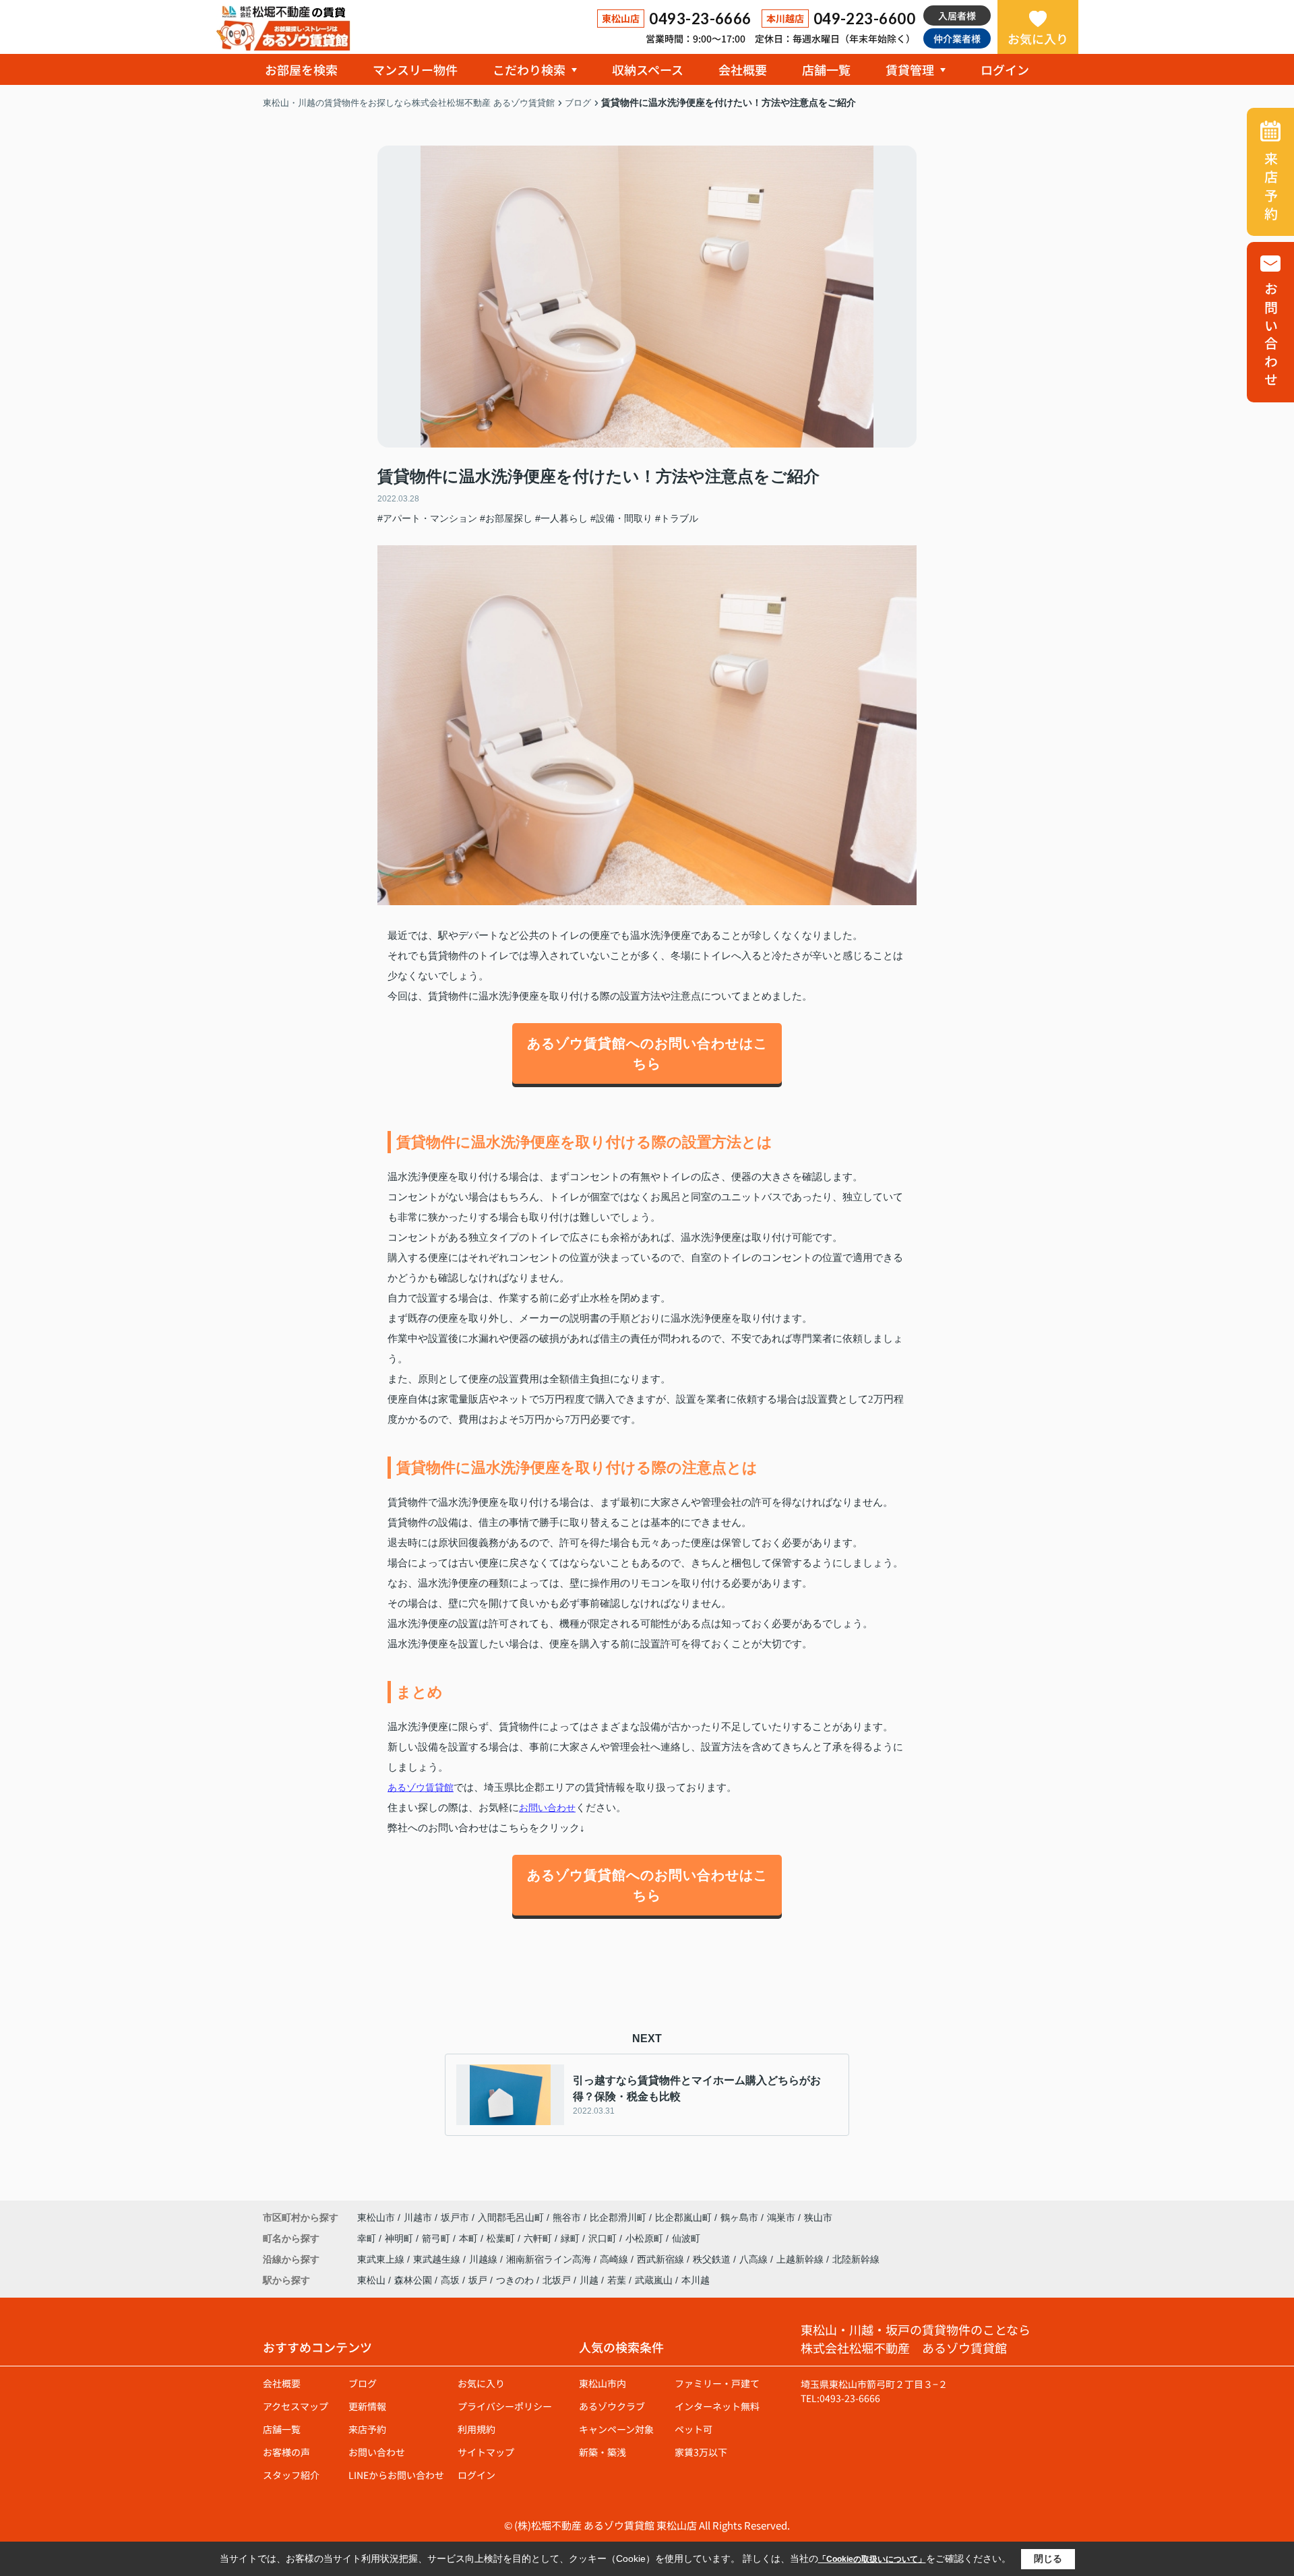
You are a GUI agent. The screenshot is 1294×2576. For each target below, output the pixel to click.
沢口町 (604, 2238)
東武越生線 (438, 2259)
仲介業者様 (957, 38)
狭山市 (818, 2217)
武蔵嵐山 (654, 2280)
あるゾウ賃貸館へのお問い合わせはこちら (647, 1053)
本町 (470, 2238)
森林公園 (413, 2280)
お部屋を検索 (301, 69)
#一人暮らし (561, 518)
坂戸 (478, 2280)
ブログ (363, 2383)
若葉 (617, 2280)
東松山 (371, 2280)
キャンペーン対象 (616, 2429)
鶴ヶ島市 (739, 2217)
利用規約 (476, 2429)
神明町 (400, 2238)
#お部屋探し (506, 518)
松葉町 (502, 2238)
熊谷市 (567, 2217)
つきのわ (515, 2280)
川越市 (418, 2217)
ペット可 (694, 2429)
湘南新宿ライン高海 (550, 2259)
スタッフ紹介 (291, 2475)
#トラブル (677, 518)
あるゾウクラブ (612, 2406)
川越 (589, 2280)
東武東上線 (382, 2259)
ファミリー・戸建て (717, 2383)
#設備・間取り (621, 518)
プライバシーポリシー (505, 2406)
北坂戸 (557, 2280)
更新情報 (367, 2406)
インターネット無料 (717, 2406)
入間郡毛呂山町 (511, 2217)
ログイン (1005, 69)
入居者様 (957, 16)
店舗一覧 (826, 69)
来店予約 (367, 2429)
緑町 (572, 2238)
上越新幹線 (801, 2259)
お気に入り (1038, 38)
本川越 (696, 2280)
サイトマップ (486, 2452)
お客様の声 (286, 2452)
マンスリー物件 (415, 69)
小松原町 (646, 2238)
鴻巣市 (781, 2217)
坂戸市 (455, 2217)
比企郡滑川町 (618, 2217)
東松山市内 (603, 2383)
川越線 (485, 2259)
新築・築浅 (603, 2452)
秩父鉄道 (713, 2259)
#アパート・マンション (427, 518)
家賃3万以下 (701, 2452)
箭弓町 (437, 2238)
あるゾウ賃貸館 (421, 1787)
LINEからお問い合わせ (396, 2475)
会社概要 (743, 69)
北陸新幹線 (856, 2259)
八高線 (755, 2259)
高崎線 (615, 2259)
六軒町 (539, 2238)
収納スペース (648, 69)
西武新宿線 (662, 2259)
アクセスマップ (296, 2406)
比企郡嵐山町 (683, 2217)
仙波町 (686, 2238)
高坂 (450, 2280)
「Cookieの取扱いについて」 (872, 2559)
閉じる (1048, 2558)
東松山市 (376, 2217)
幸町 (368, 2238)
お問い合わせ (547, 1808)
